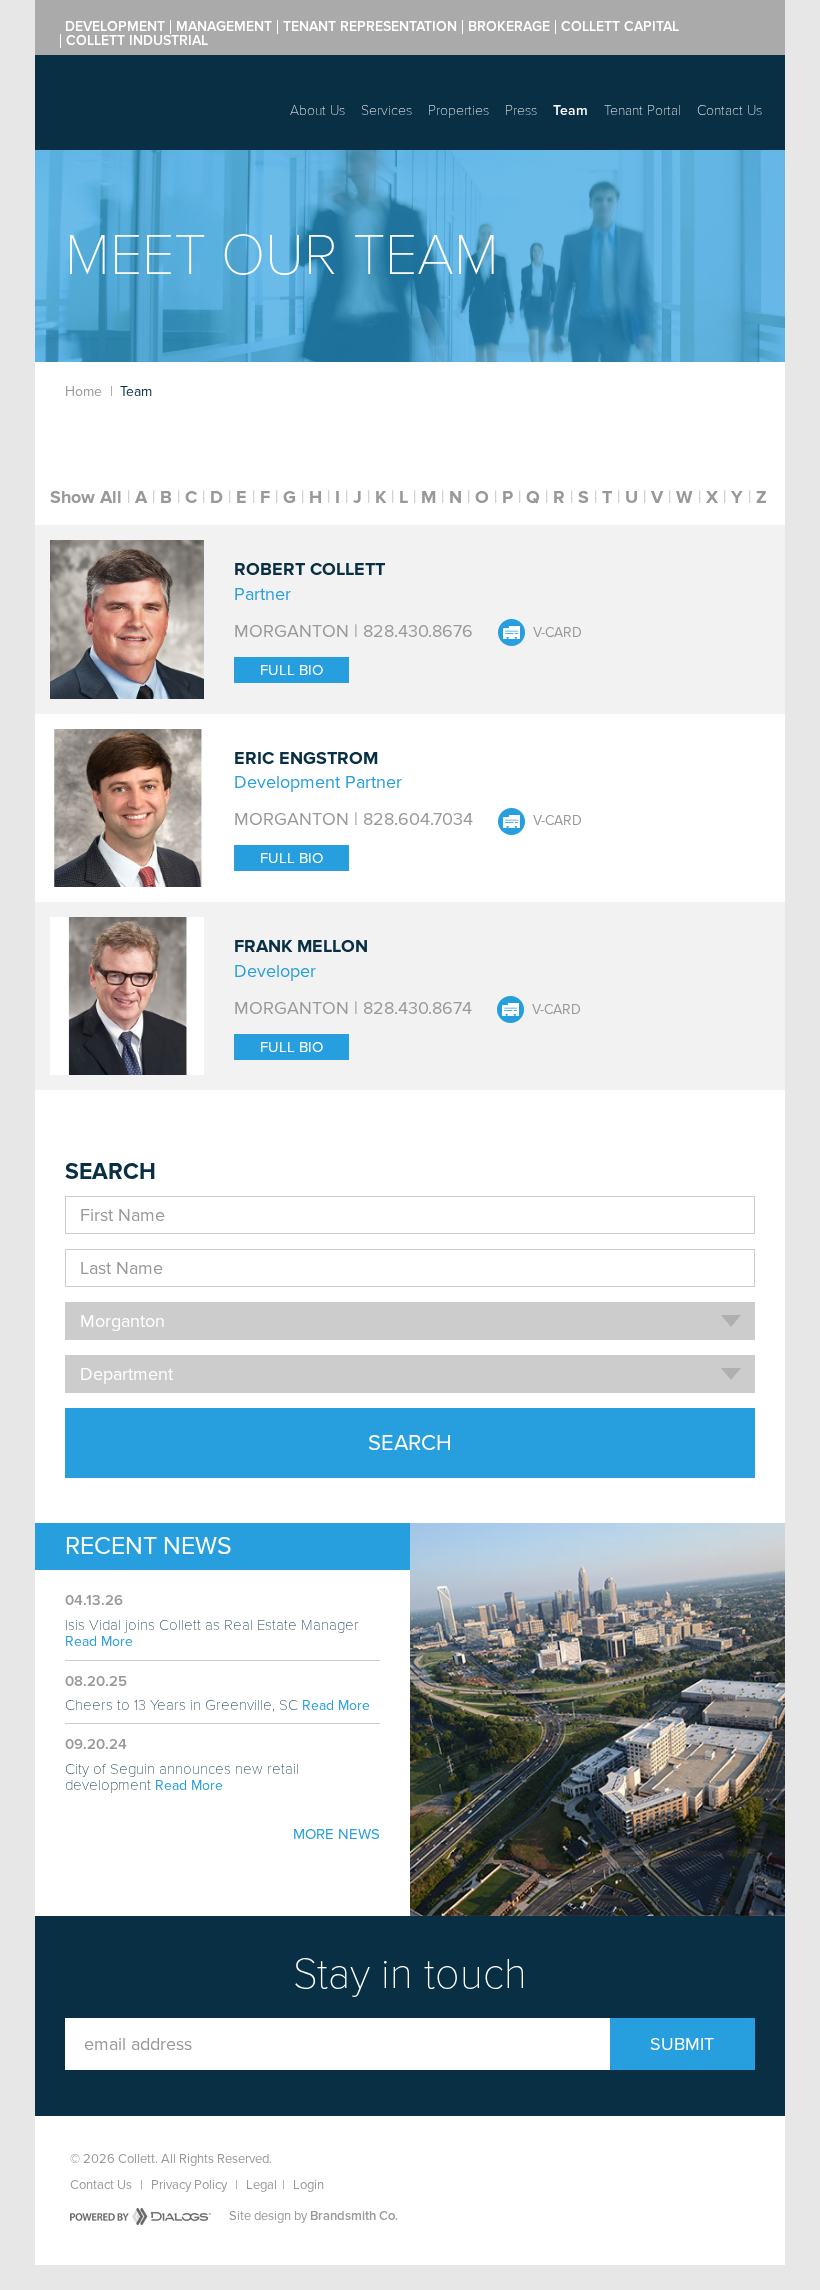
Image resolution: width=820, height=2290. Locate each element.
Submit (682, 2044)
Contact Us (729, 110)
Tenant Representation (370, 27)
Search (410, 1443)
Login (308, 2185)
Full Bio (291, 670)
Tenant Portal (642, 110)
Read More (99, 1641)
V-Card (557, 632)
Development (115, 27)
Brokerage (509, 27)
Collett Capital (620, 27)
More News (336, 1834)
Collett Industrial (137, 41)
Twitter (686, 2160)
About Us (317, 110)
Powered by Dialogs (140, 2216)
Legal (261, 2185)
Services (386, 110)
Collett (150, 97)
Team (570, 110)
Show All (86, 497)
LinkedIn (733, 2160)
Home (83, 391)
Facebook (639, 2160)
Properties (458, 110)
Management (224, 27)
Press (521, 110)
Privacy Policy (189, 2185)
